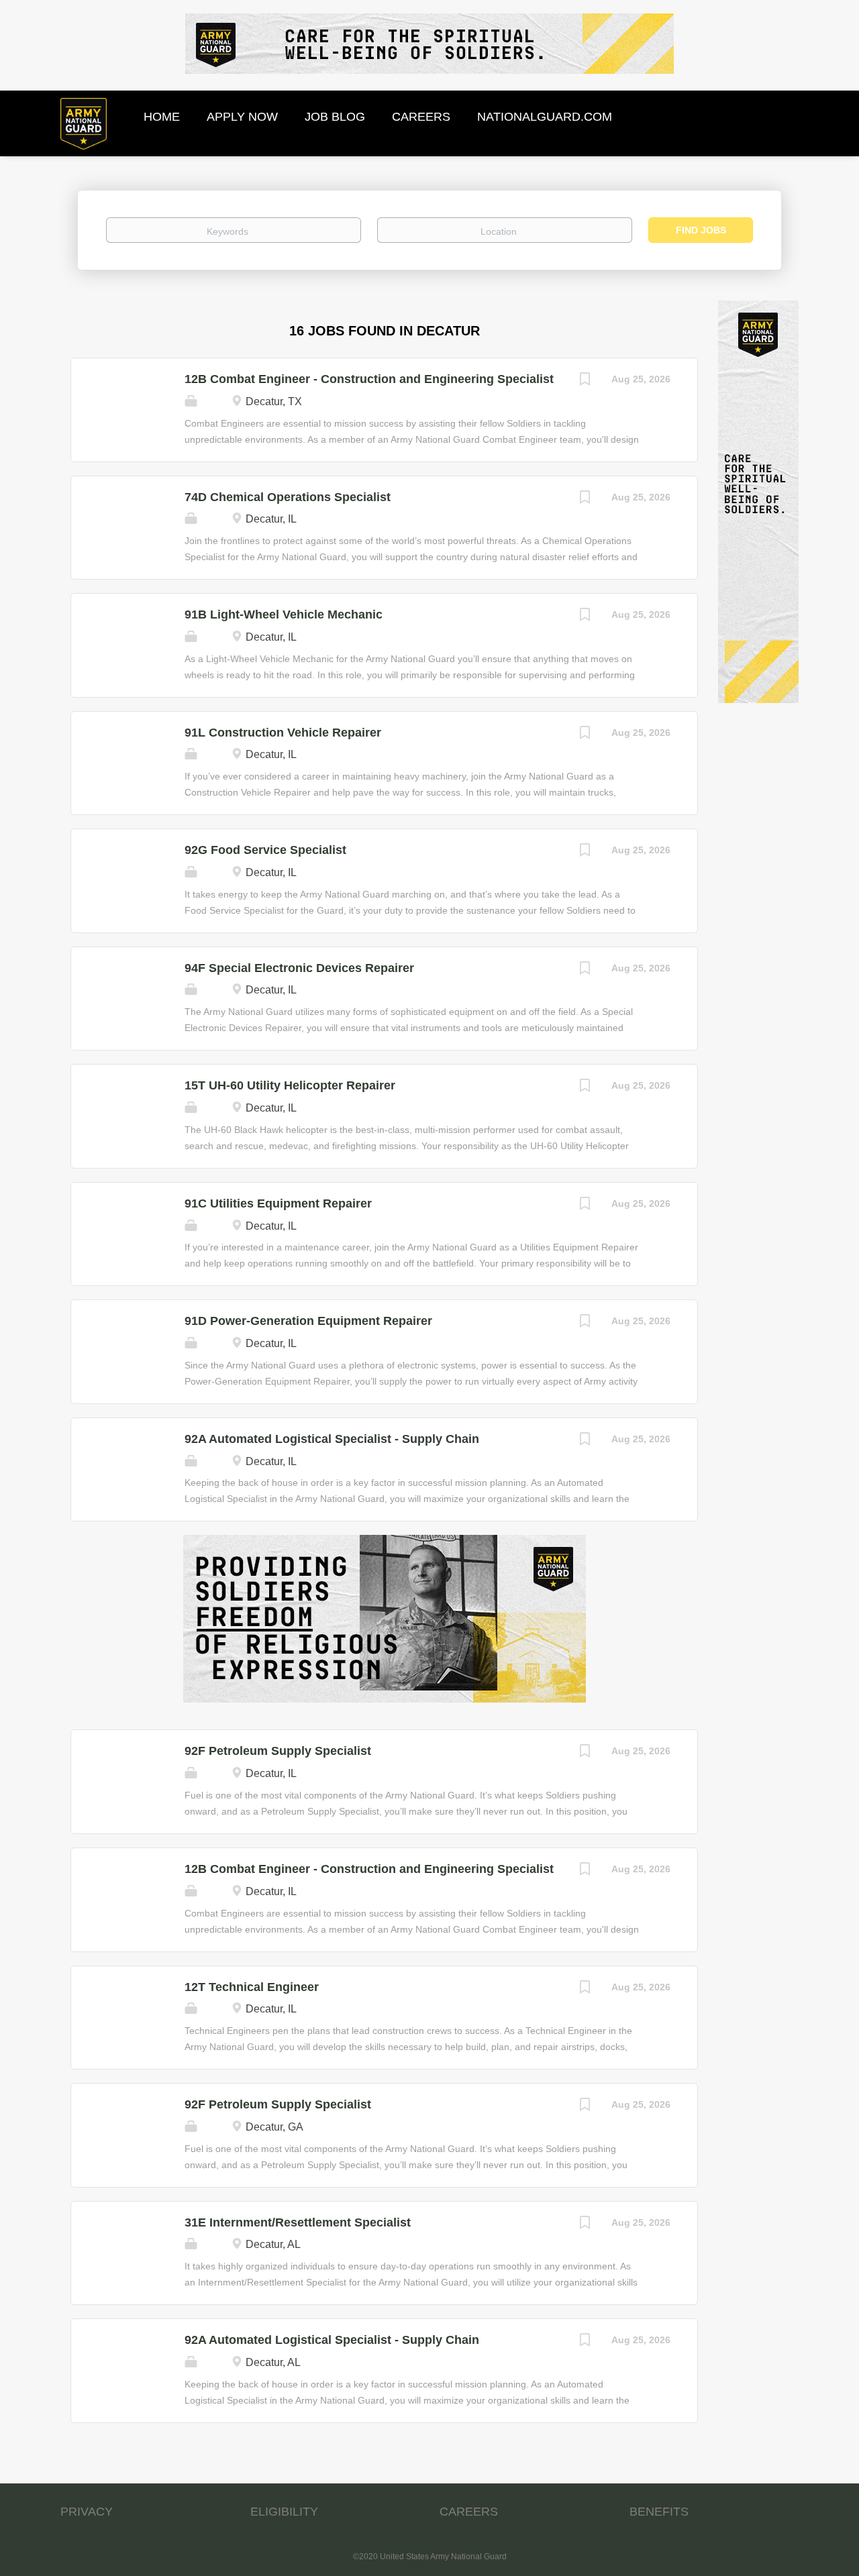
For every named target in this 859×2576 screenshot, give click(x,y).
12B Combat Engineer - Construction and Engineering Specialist (369, 379)
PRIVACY (87, 2512)
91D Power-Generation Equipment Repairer (308, 1321)
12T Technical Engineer (252, 1987)
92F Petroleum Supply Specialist (278, 1751)
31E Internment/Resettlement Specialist (298, 2222)
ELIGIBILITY (284, 2512)
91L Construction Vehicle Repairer (283, 733)
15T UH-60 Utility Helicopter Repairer (290, 1085)
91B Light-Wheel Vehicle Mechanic (284, 614)
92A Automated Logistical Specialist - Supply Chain (332, 1439)
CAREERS (469, 2512)
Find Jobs (701, 230)
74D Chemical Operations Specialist (288, 497)
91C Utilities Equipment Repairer (278, 1203)
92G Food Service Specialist (265, 850)
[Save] (585, 381)
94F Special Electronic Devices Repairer (299, 968)
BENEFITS (659, 2512)
